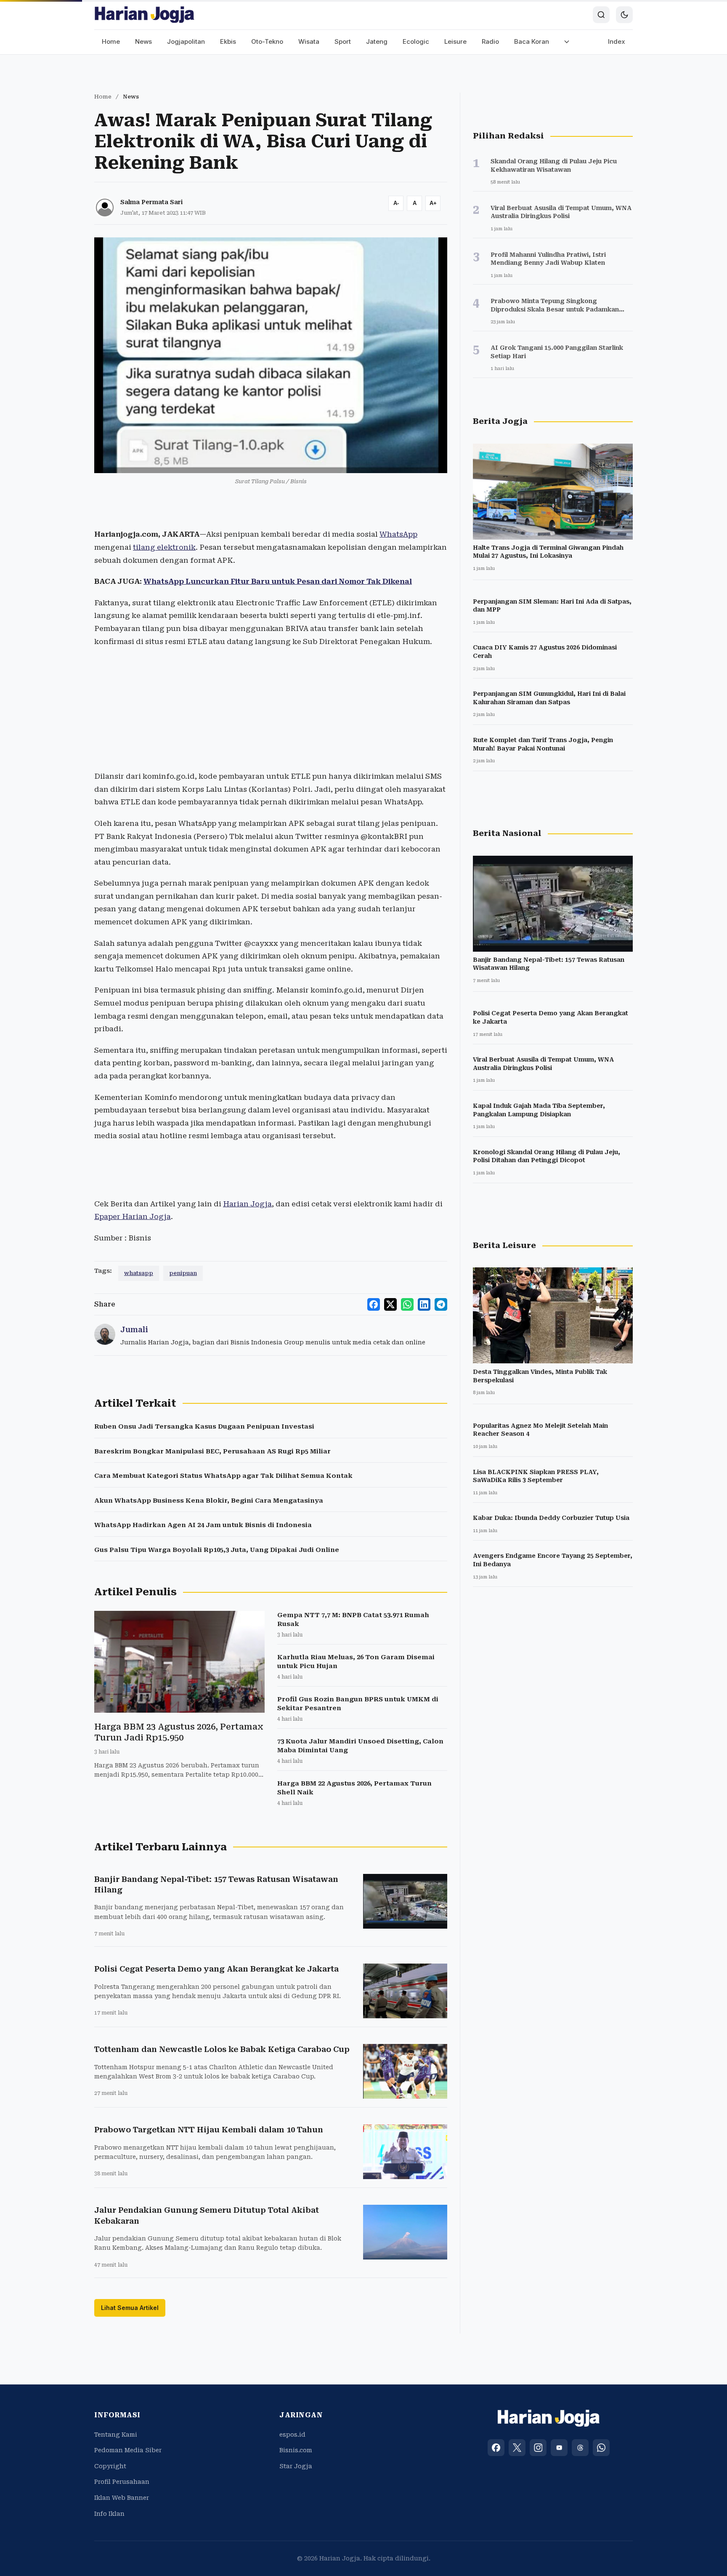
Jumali (134, 1329)
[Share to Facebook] (374, 1304)
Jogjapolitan (186, 41)
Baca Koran (532, 41)
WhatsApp (398, 534)
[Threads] (580, 2448)
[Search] (601, 15)
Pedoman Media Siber (128, 2450)
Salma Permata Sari (151, 202)
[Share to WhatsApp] (407, 1304)
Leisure (455, 41)
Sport (343, 41)
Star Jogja (296, 2466)
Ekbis (228, 41)
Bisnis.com (296, 2450)
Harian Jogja (247, 1204)
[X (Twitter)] (517, 2448)
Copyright (110, 2466)
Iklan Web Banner (122, 2498)
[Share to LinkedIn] (424, 1304)
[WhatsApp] (601, 2448)
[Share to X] (390, 1304)
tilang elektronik (164, 547)
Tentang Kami (116, 2435)
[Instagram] (538, 2448)
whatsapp (139, 1273)
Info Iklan (109, 2514)
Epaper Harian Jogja (133, 1216)
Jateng (377, 41)
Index (617, 41)
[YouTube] (559, 2448)
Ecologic (416, 41)
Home (111, 41)
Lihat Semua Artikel (130, 2308)
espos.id (292, 2435)
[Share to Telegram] (441, 1304)
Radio (490, 41)
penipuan (183, 1273)
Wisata (309, 41)
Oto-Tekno (267, 41)
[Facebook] (496, 2448)
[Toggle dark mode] (624, 15)
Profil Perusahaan (122, 2482)
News (143, 41)
